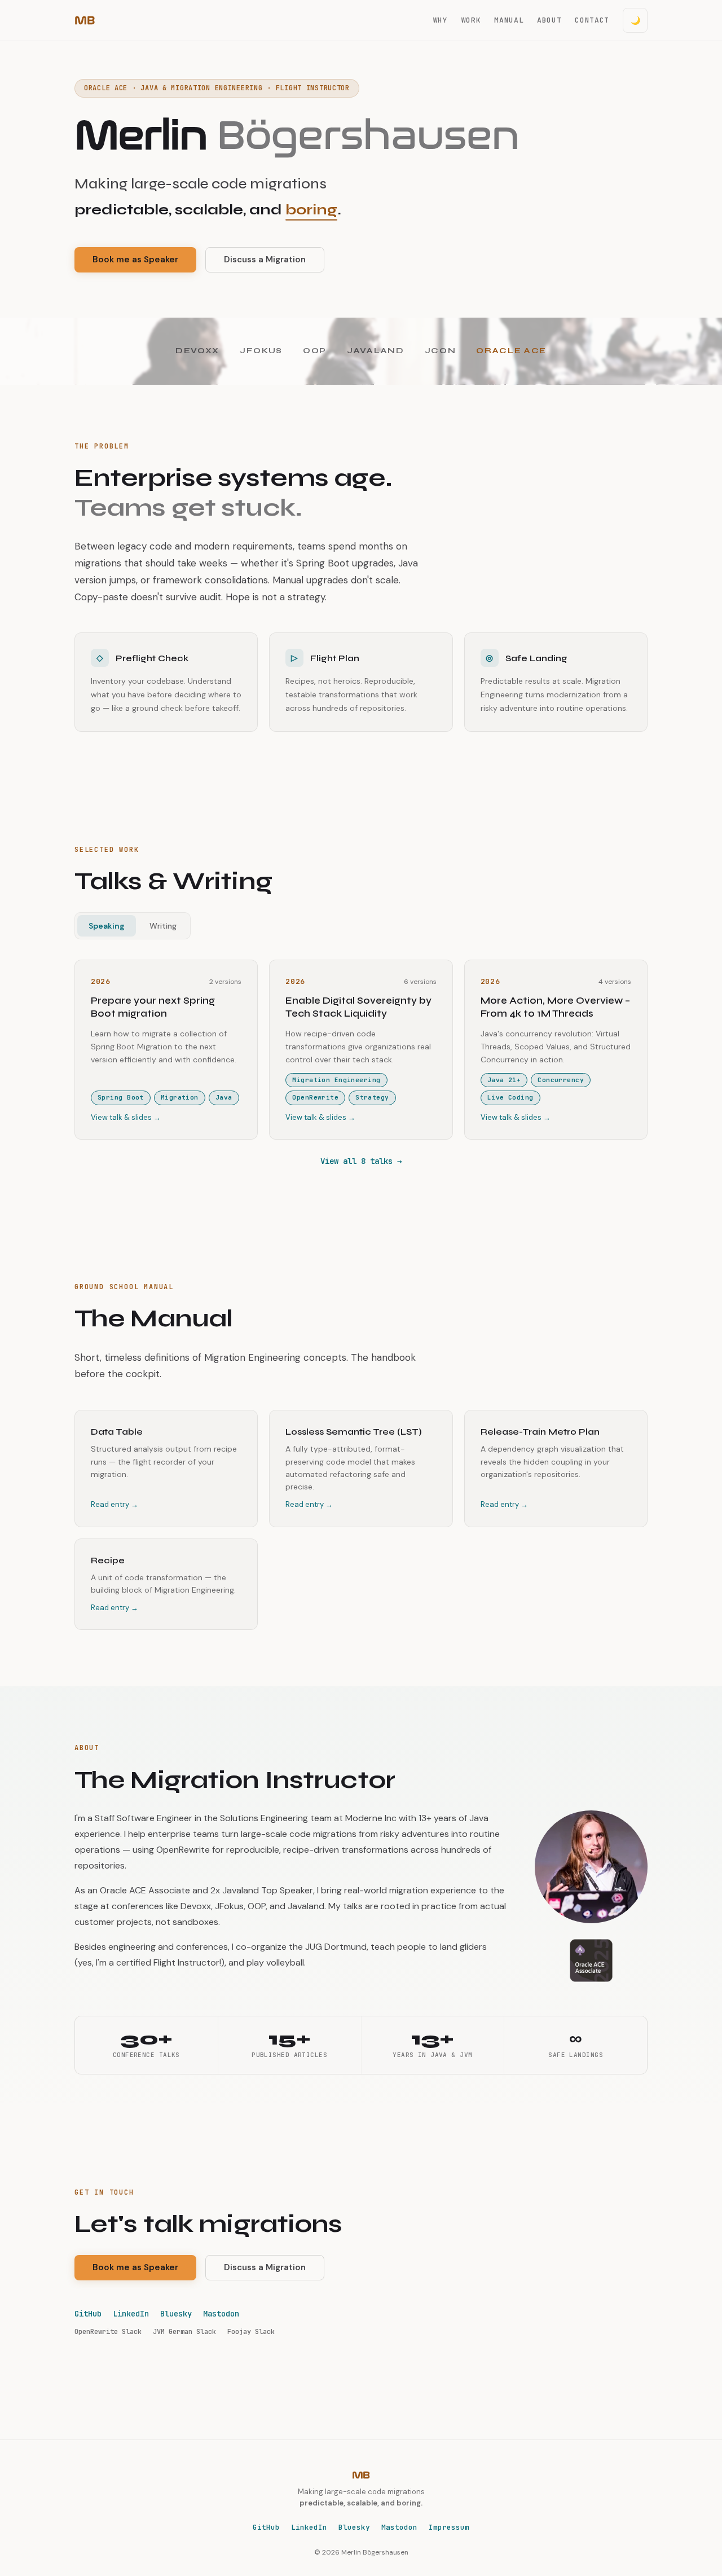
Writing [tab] (163, 926)
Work (471, 20)
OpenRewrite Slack (108, 2332)
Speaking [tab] (107, 926)
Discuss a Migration (265, 260)
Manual (509, 20)
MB (84, 20)
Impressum (449, 2527)
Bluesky (176, 2314)
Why (441, 20)
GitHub (88, 2314)
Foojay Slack (251, 2332)
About (549, 20)
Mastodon (221, 2314)
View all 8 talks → (361, 1161)
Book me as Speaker (135, 260)
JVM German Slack (184, 2332)
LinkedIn (131, 2314)
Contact (592, 20)
